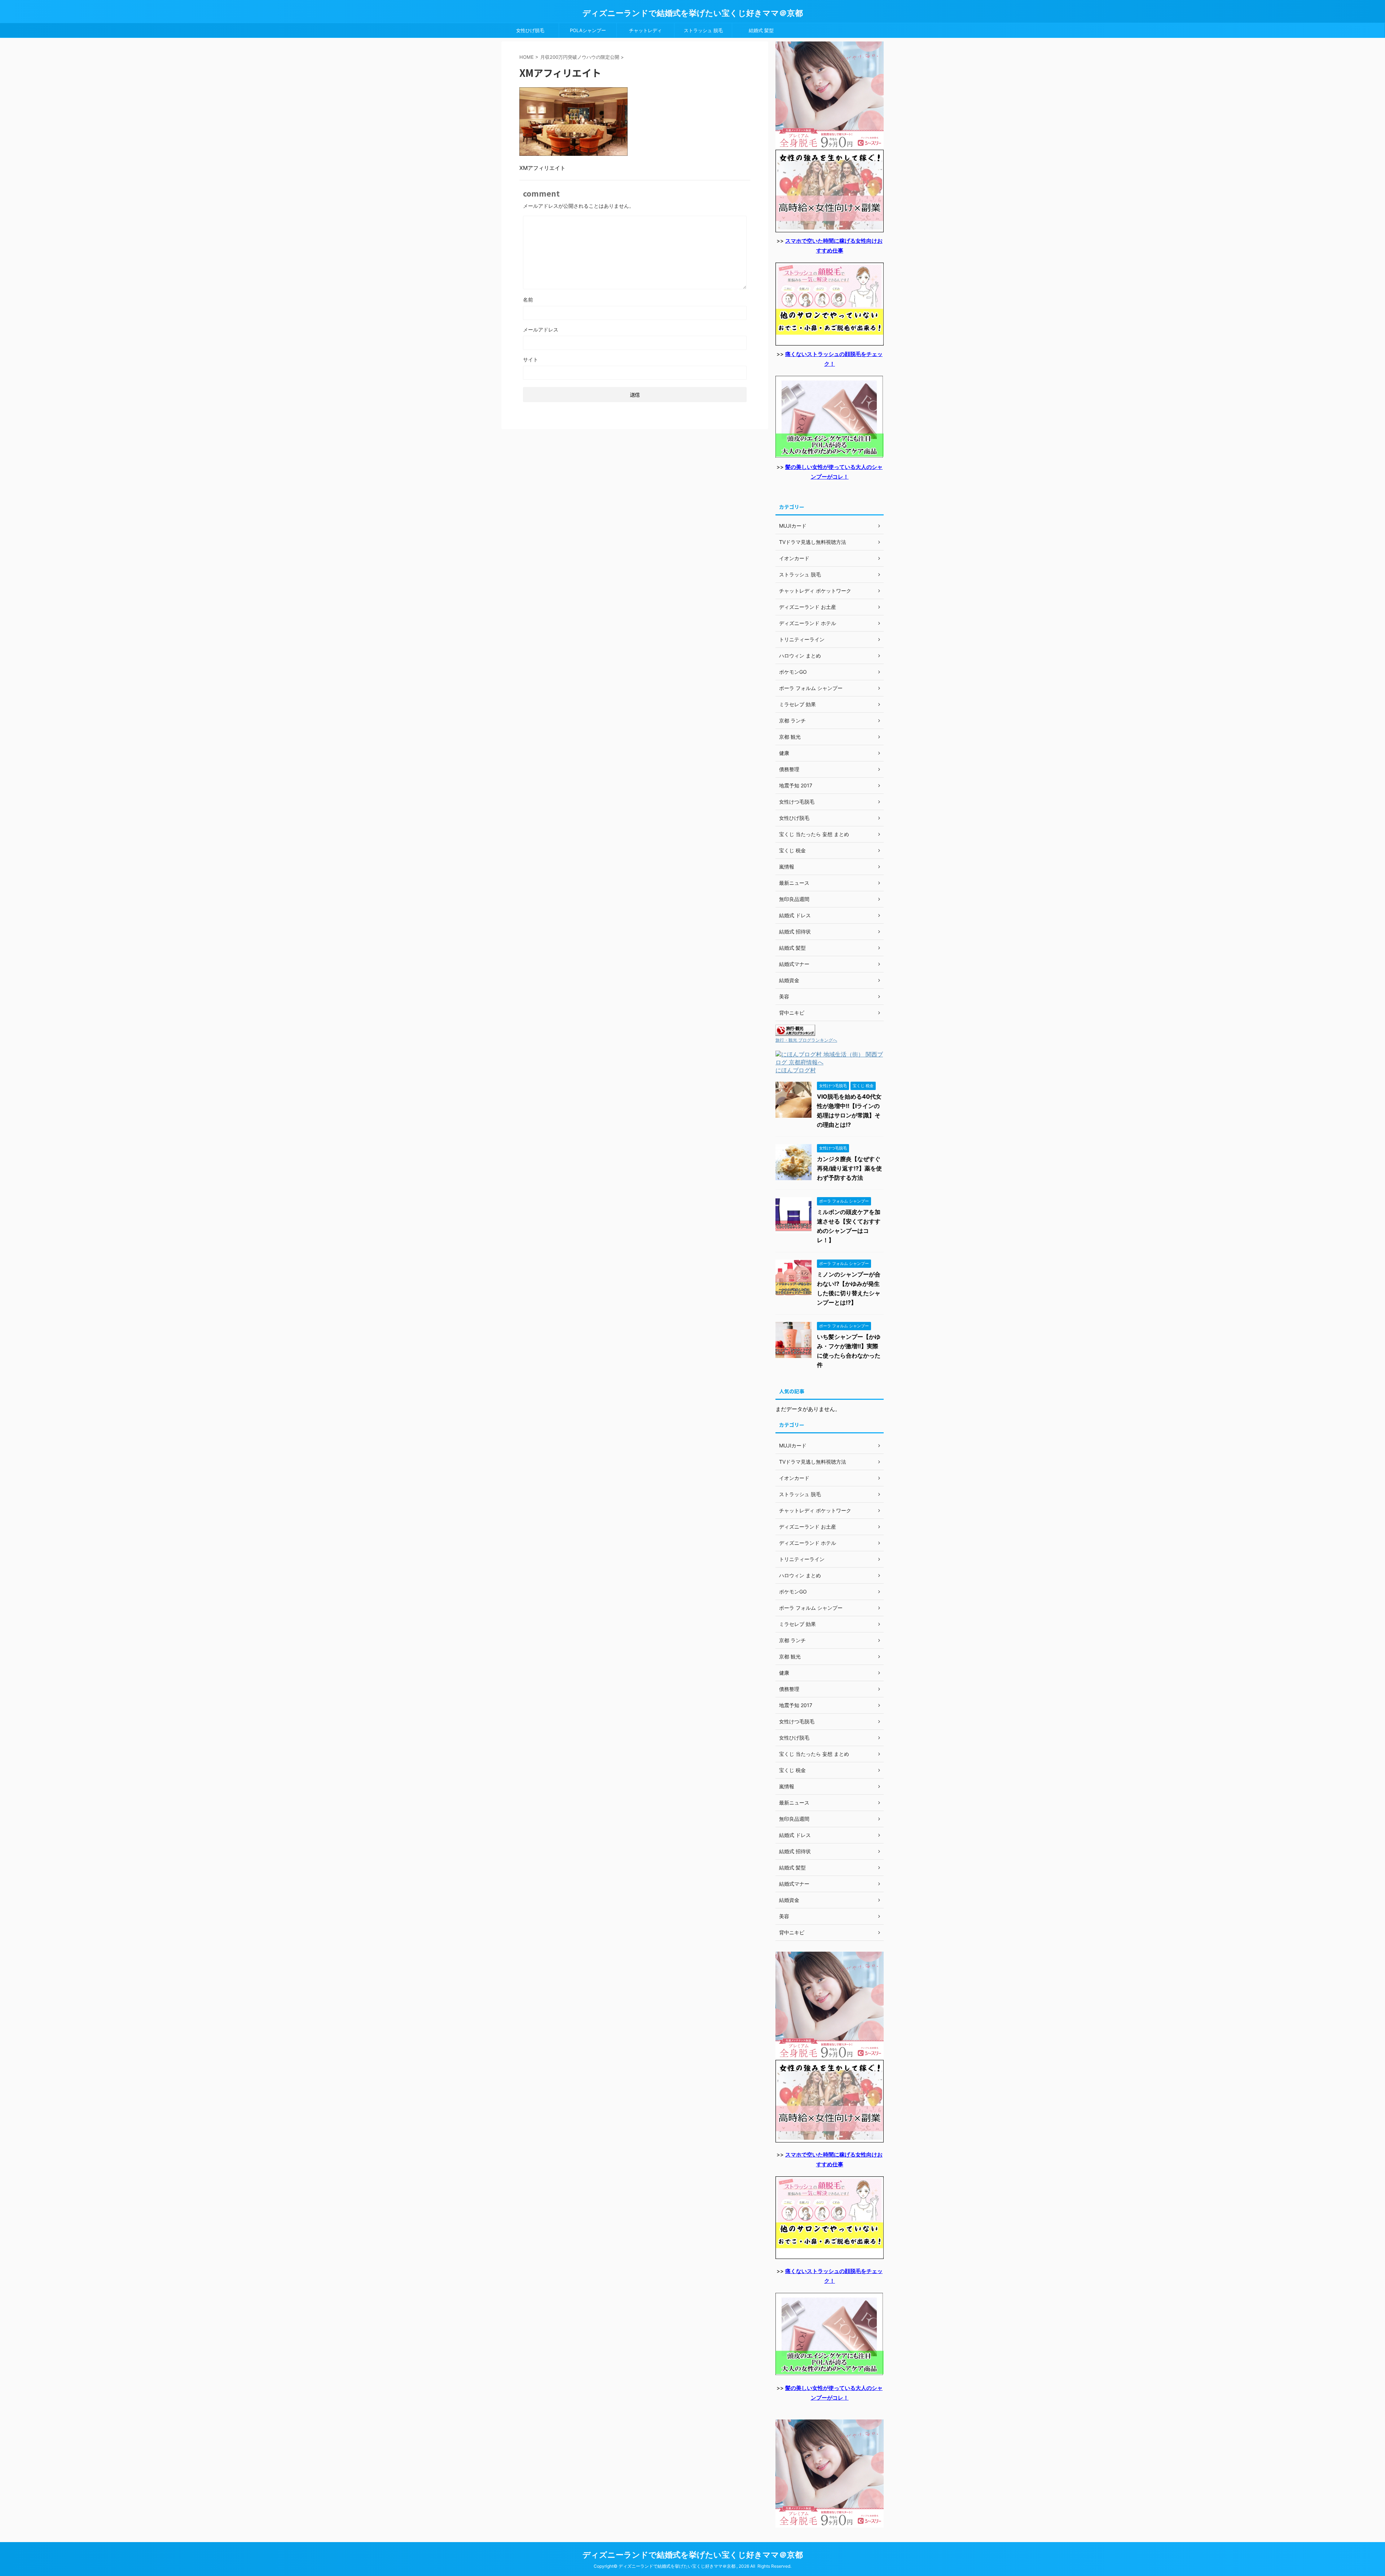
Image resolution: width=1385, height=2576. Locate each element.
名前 (528, 300)
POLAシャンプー (588, 30)
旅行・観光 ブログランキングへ (806, 1040)
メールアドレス (541, 329)
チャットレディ (645, 30)
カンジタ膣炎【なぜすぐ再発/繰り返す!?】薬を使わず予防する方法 (849, 1168)
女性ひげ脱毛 (530, 30)
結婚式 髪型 (761, 30)
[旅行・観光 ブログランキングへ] (795, 1032)
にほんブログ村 (796, 1070)
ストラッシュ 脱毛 (703, 30)
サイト (531, 359)
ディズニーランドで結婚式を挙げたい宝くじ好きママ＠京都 (693, 13)
